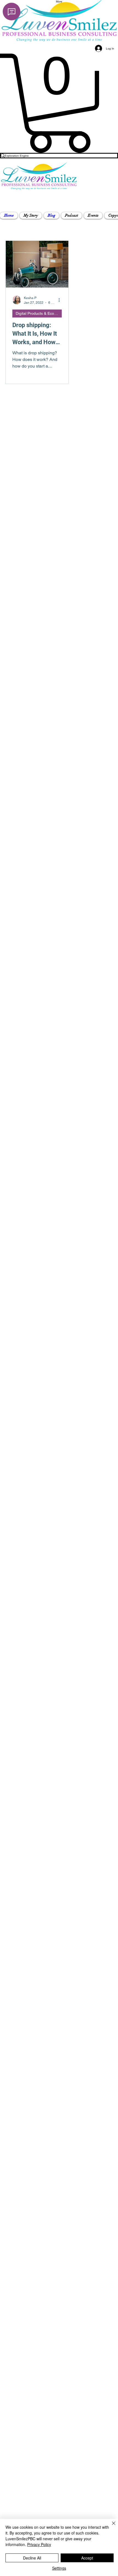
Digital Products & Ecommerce (39, 313)
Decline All (32, 2558)
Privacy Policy (39, 2544)
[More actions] (61, 300)
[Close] (110, 2527)
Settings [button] (59, 2568)
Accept (87, 2558)
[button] (31, 216)
